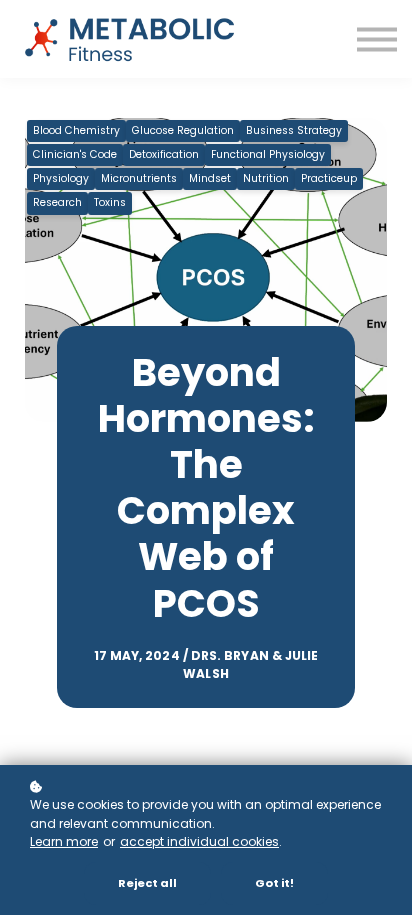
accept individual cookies (199, 841)
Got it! (274, 883)
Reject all (147, 883)
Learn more (64, 841)
